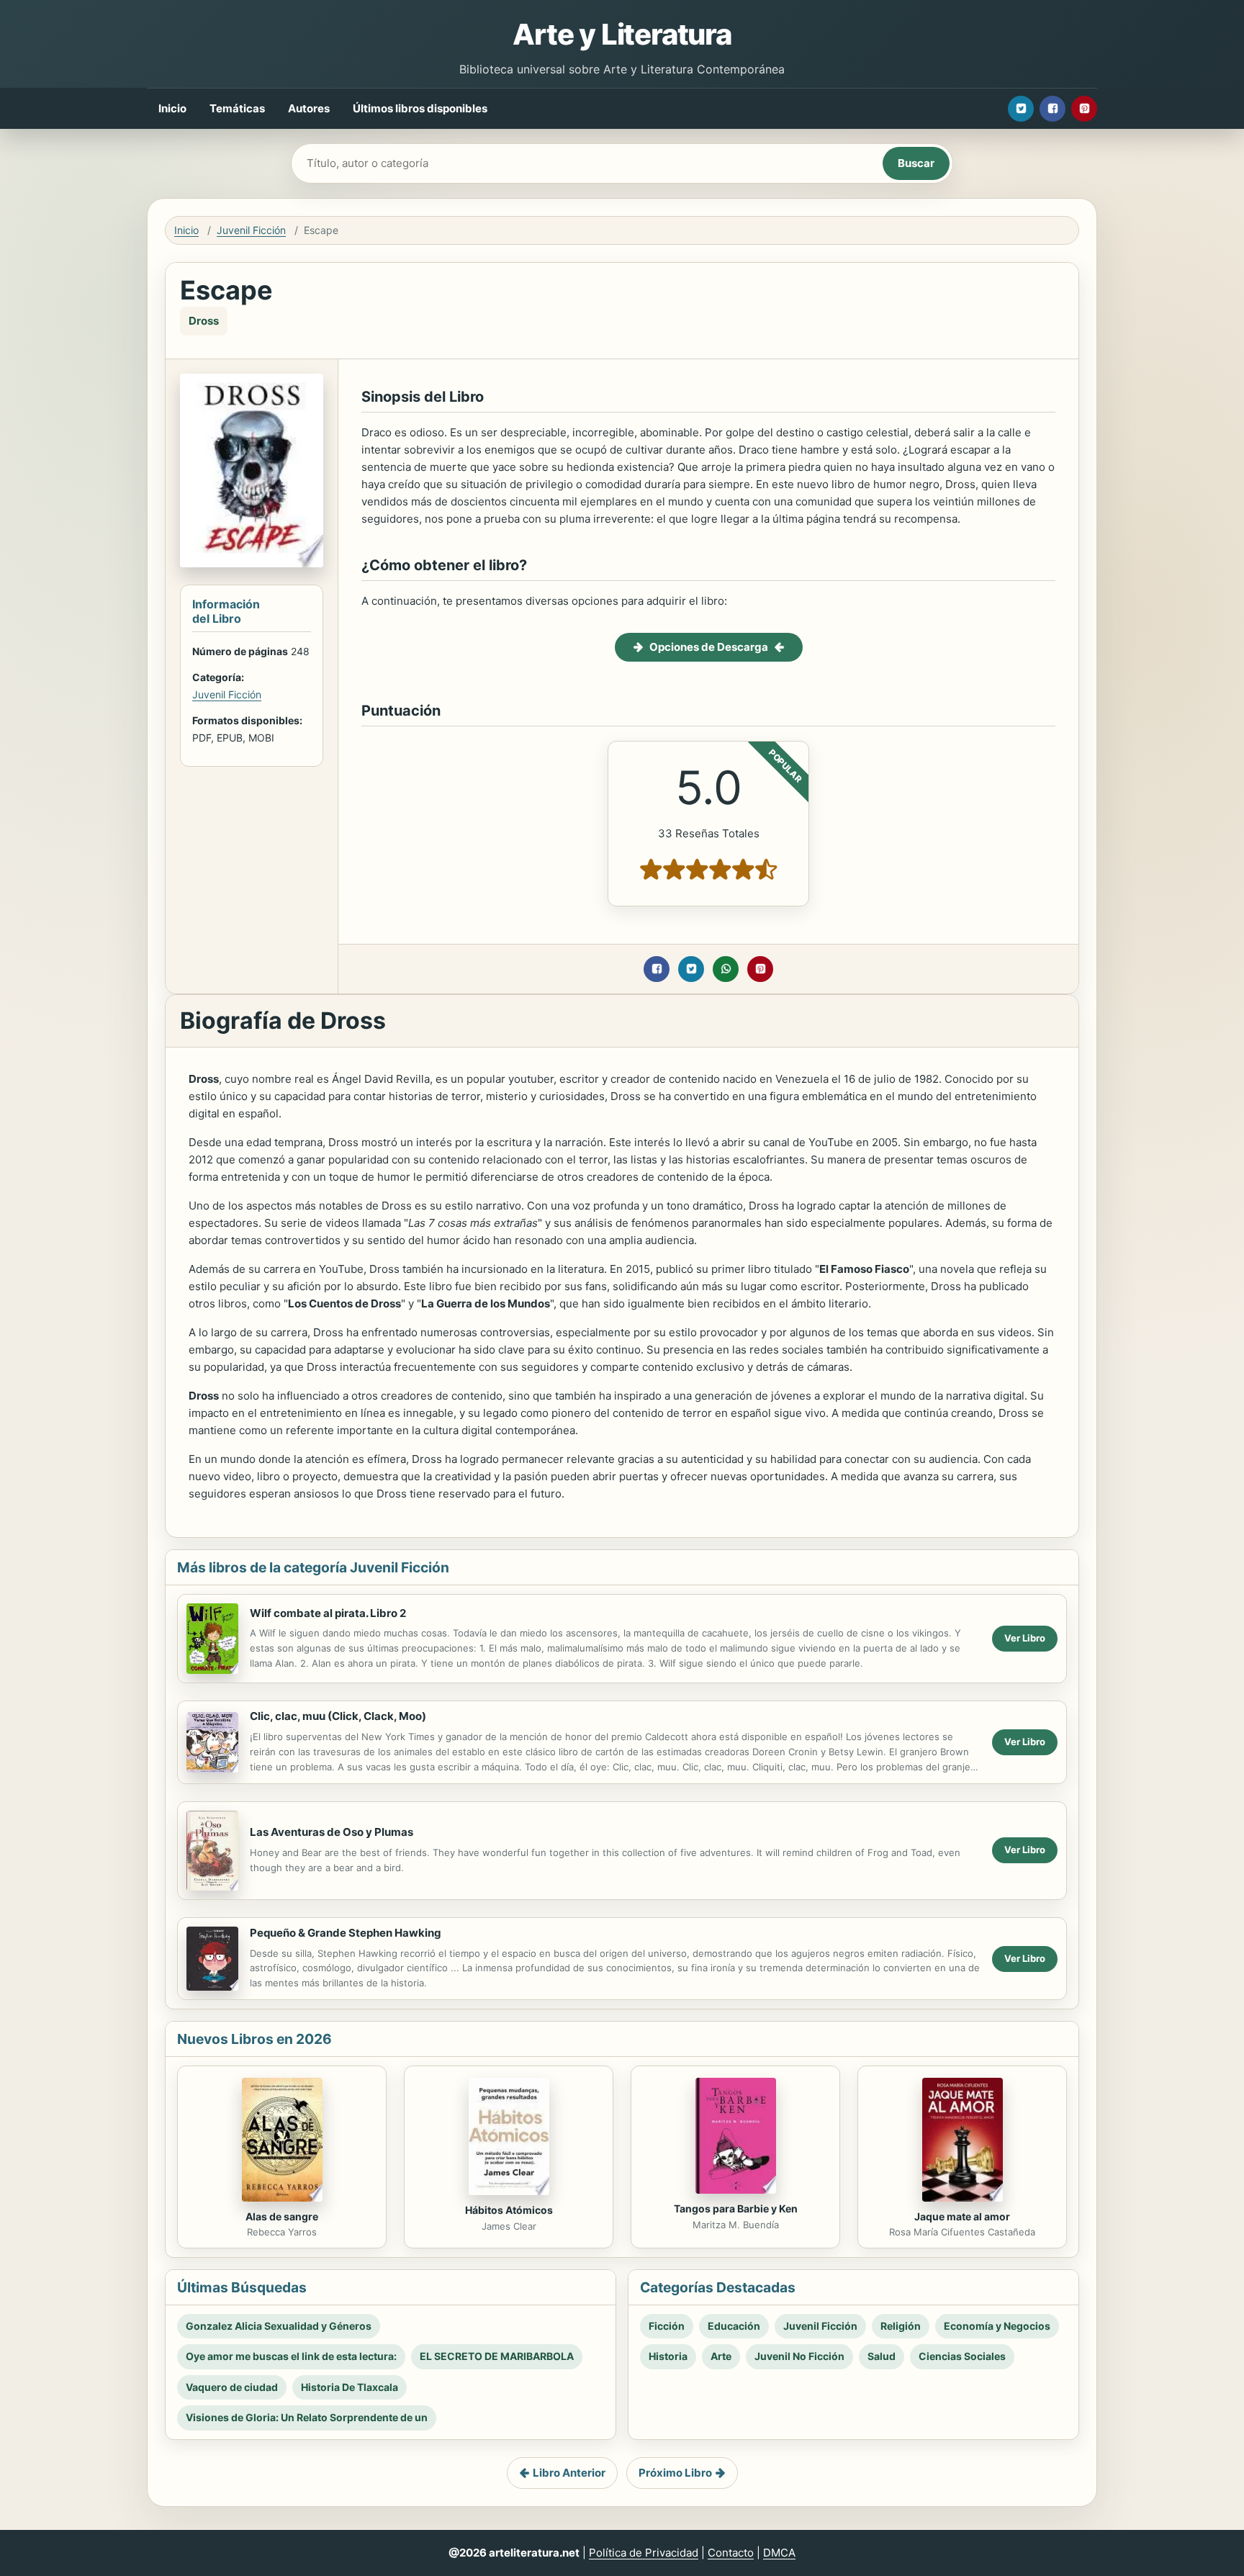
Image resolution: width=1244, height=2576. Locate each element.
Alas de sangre (282, 2216)
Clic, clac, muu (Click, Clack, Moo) (338, 1716)
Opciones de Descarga (709, 647)
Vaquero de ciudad (232, 2387)
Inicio (172, 108)
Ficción (667, 2326)
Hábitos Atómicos (509, 2210)
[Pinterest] (1084, 109)
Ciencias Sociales (962, 2356)
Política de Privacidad (644, 2553)
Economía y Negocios (997, 2326)
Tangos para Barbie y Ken (736, 2208)
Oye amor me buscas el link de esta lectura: (291, 2356)
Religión (901, 2326)
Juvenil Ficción (251, 230)
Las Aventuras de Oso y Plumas (332, 1832)
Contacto (731, 2553)
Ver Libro (1025, 1638)
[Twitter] (1021, 109)
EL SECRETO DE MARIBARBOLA (497, 2356)
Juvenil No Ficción (799, 2356)
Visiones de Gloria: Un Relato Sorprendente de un (307, 2417)
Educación (734, 2326)
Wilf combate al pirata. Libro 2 (328, 1613)
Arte (721, 2356)
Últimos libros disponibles (420, 108)
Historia (668, 2356)
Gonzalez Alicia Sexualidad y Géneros (279, 2326)
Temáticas (237, 108)
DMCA (779, 2553)
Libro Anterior (569, 2473)
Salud (882, 2356)
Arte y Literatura (622, 34)
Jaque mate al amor (962, 2216)
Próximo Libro (675, 2473)
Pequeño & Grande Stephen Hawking (346, 1933)
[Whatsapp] (726, 969)
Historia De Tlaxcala (350, 2387)
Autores (309, 108)
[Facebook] (1053, 109)
